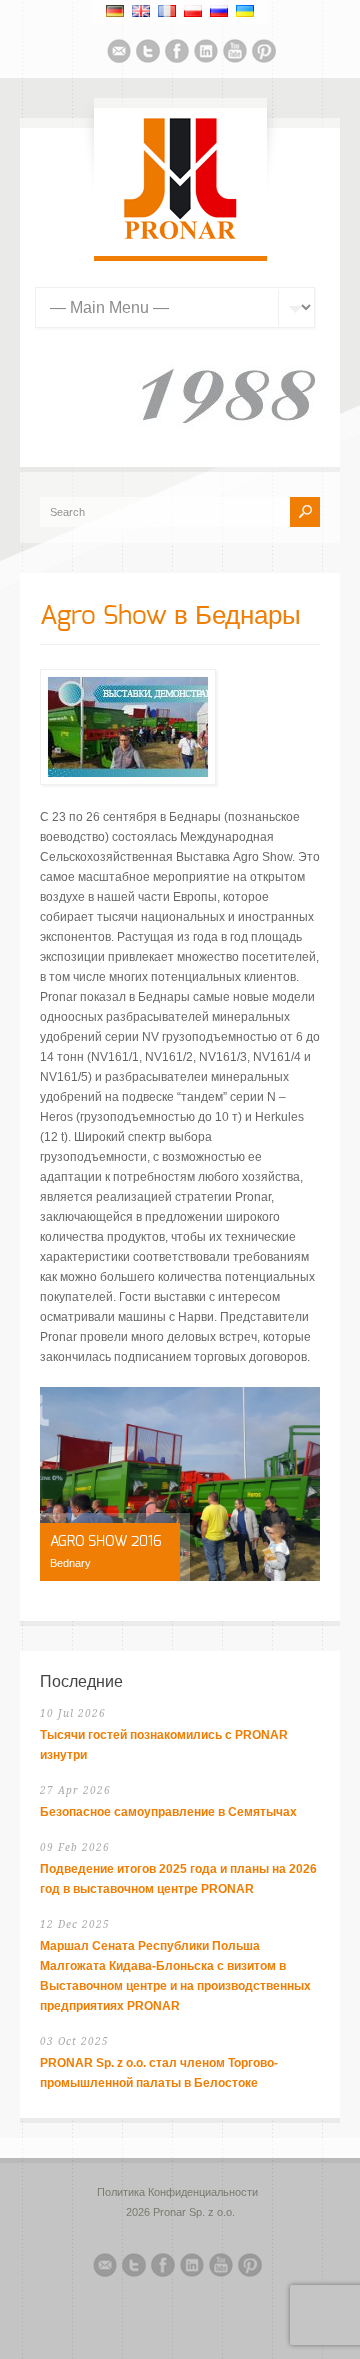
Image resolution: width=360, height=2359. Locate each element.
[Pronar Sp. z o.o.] (180, 236)
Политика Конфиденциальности (177, 2192)
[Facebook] (177, 54)
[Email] (119, 54)
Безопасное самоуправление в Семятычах (168, 1812)
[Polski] (193, 11)
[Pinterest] (264, 54)
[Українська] (245, 11)
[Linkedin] (206, 54)
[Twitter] (148, 54)
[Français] (167, 11)
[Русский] (219, 11)
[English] (141, 11)
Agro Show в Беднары (170, 616)
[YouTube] (235, 54)
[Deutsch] (115, 11)
